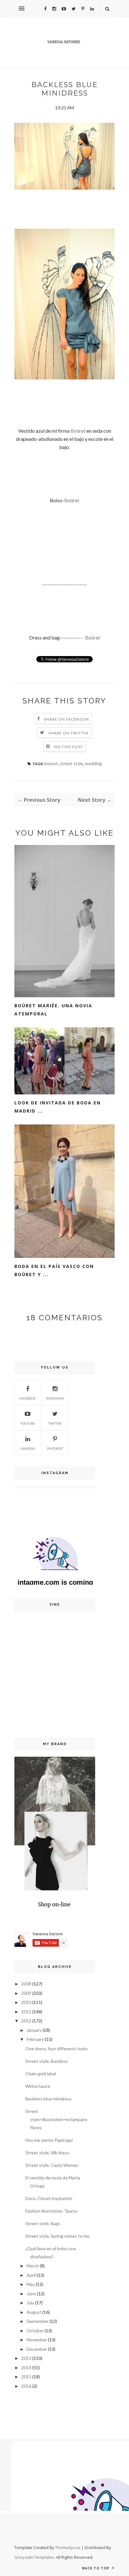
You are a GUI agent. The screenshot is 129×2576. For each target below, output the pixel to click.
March (33, 2266)
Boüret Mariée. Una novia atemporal (53, 1010)
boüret (51, 763)
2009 (26, 1993)
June (31, 2294)
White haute (38, 2086)
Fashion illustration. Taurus (52, 2211)
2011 (26, 2012)
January (34, 2030)
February (35, 2039)
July (30, 2303)
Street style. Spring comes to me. (58, 2236)
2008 (26, 1984)
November (37, 2340)
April (31, 2275)
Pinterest (55, 1448)
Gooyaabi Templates (34, 2557)
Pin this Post (69, 747)
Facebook (28, 1398)
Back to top (96, 2568)
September (38, 2321)
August (34, 2312)
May (31, 2284)
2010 (26, 2002)
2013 (26, 2358)
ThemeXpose (68, 2547)
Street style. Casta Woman (52, 2165)
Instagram (55, 1398)
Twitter (55, 1423)
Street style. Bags (43, 2223)
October (35, 2331)
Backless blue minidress (49, 2099)
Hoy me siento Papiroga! (49, 2140)
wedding (93, 763)
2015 (26, 2377)
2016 (26, 2386)
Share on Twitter (68, 733)
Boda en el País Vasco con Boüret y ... (54, 1270)
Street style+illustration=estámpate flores (56, 2119)
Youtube (28, 1423)
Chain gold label (41, 2074)
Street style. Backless (47, 2061)
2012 (26, 2021)
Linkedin (28, 1448)
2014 (26, 2367)
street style (71, 763)
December (37, 2349)
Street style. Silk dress (47, 2153)
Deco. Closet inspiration (49, 2198)
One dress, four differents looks (57, 2049)
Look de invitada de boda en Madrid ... (58, 1107)
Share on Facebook (67, 719)
